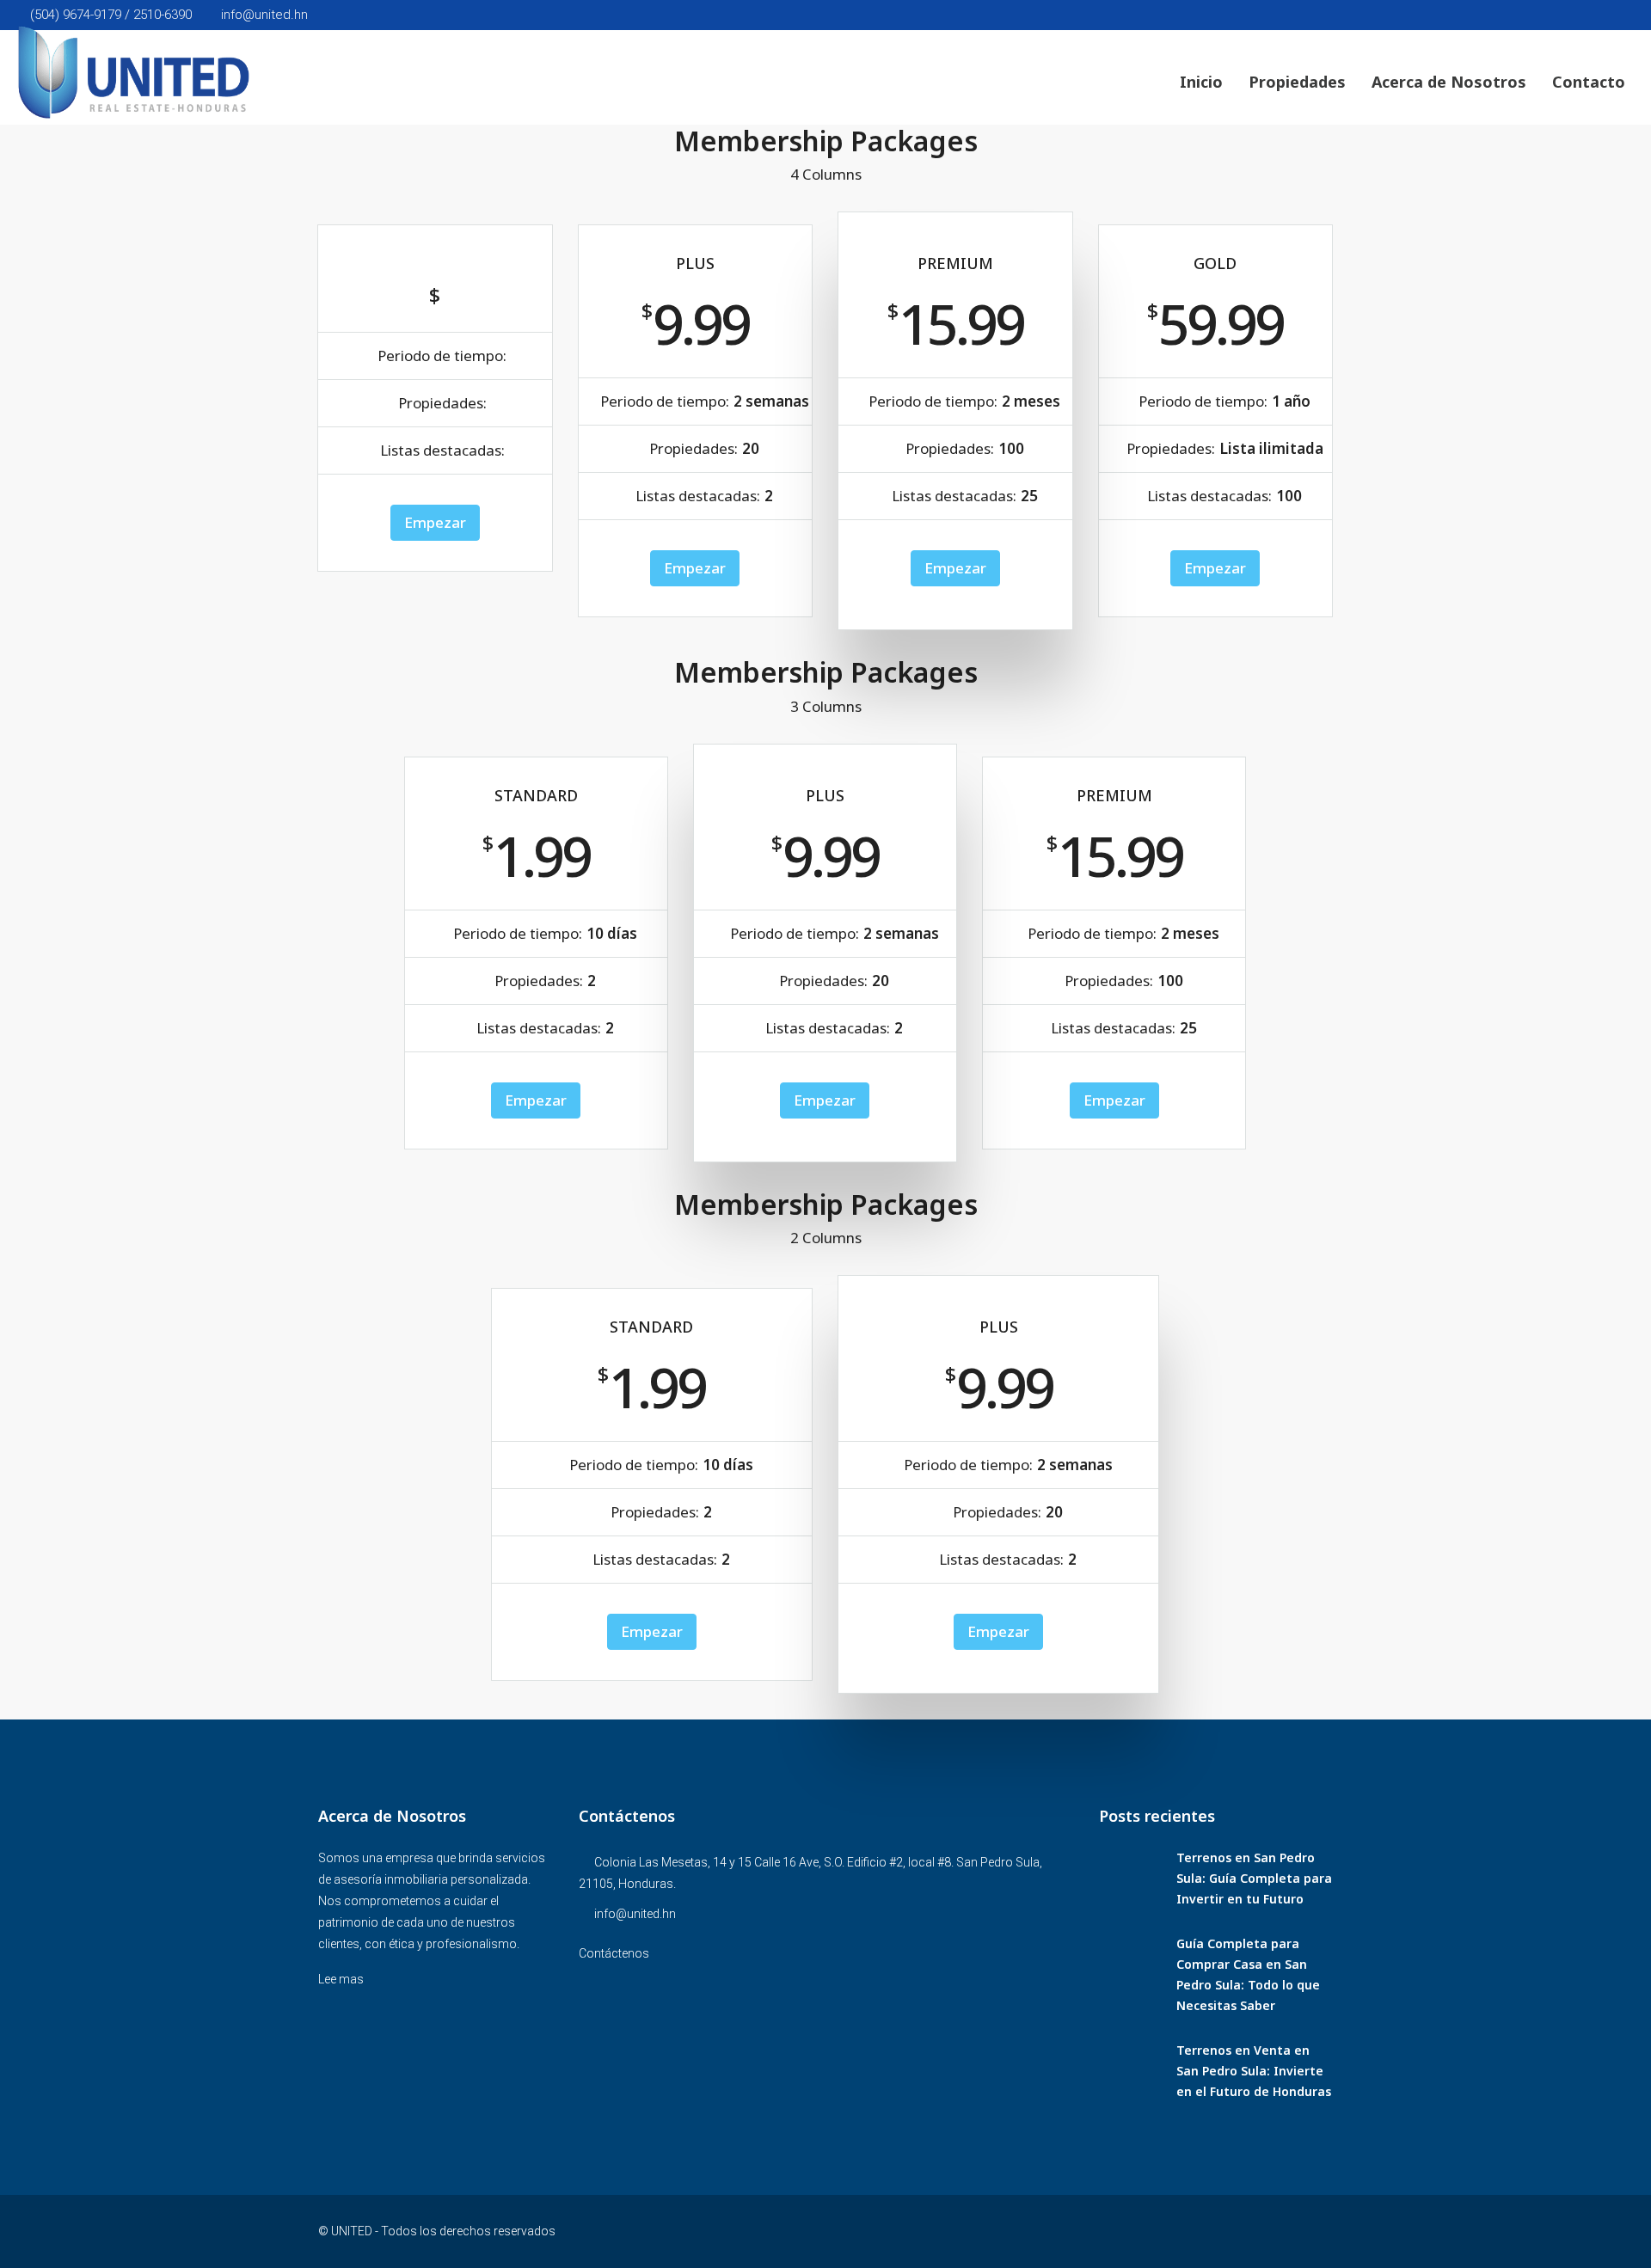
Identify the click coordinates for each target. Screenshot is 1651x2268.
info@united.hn (635, 1914)
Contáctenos (614, 1953)
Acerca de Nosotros (1449, 82)
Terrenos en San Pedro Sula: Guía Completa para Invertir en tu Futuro (1254, 1878)
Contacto (1589, 82)
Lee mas (341, 1979)
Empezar (435, 522)
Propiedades (1297, 82)
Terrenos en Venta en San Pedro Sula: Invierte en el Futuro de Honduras (1254, 2071)
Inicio (1201, 82)
